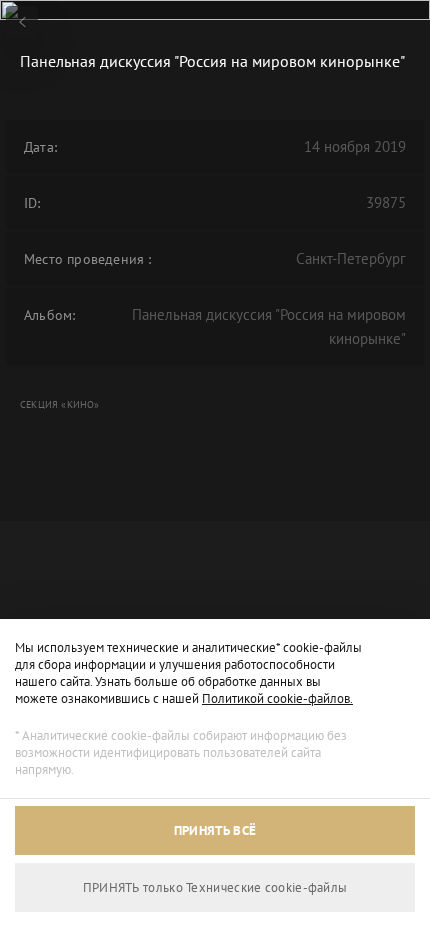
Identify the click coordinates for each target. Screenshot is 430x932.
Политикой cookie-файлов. (277, 698)
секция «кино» (60, 404)
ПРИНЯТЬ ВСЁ (215, 830)
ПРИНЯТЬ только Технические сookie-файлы (215, 887)
